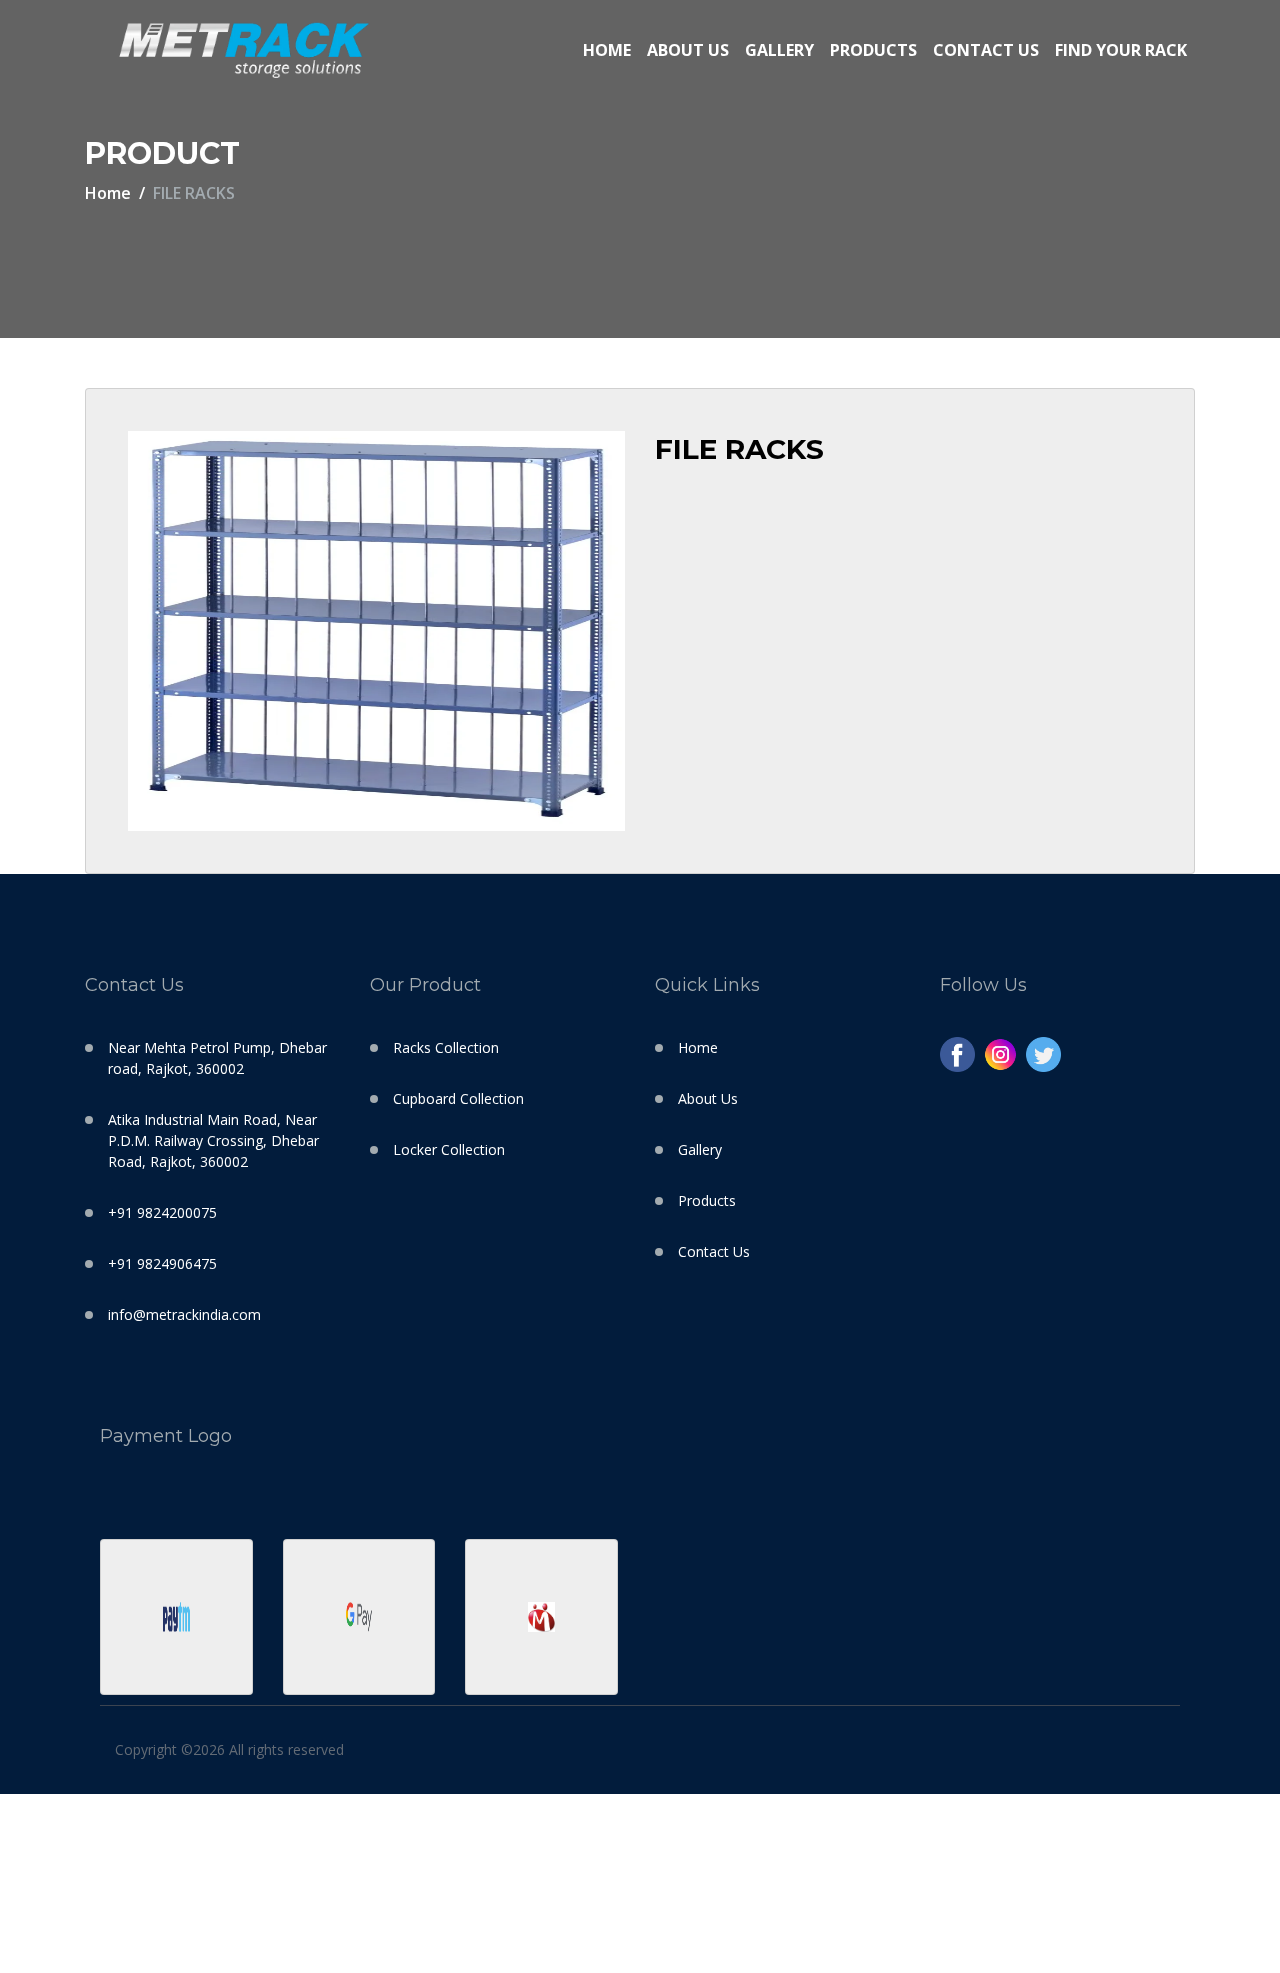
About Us (688, 50)
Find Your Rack (1121, 50)
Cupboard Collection (458, 1098)
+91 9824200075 (162, 1212)
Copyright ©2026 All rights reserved (229, 1749)
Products (873, 50)
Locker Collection (449, 1149)
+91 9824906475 (162, 1263)
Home (607, 50)
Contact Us (986, 50)
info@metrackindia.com (184, 1314)
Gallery (779, 50)
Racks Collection (446, 1047)
